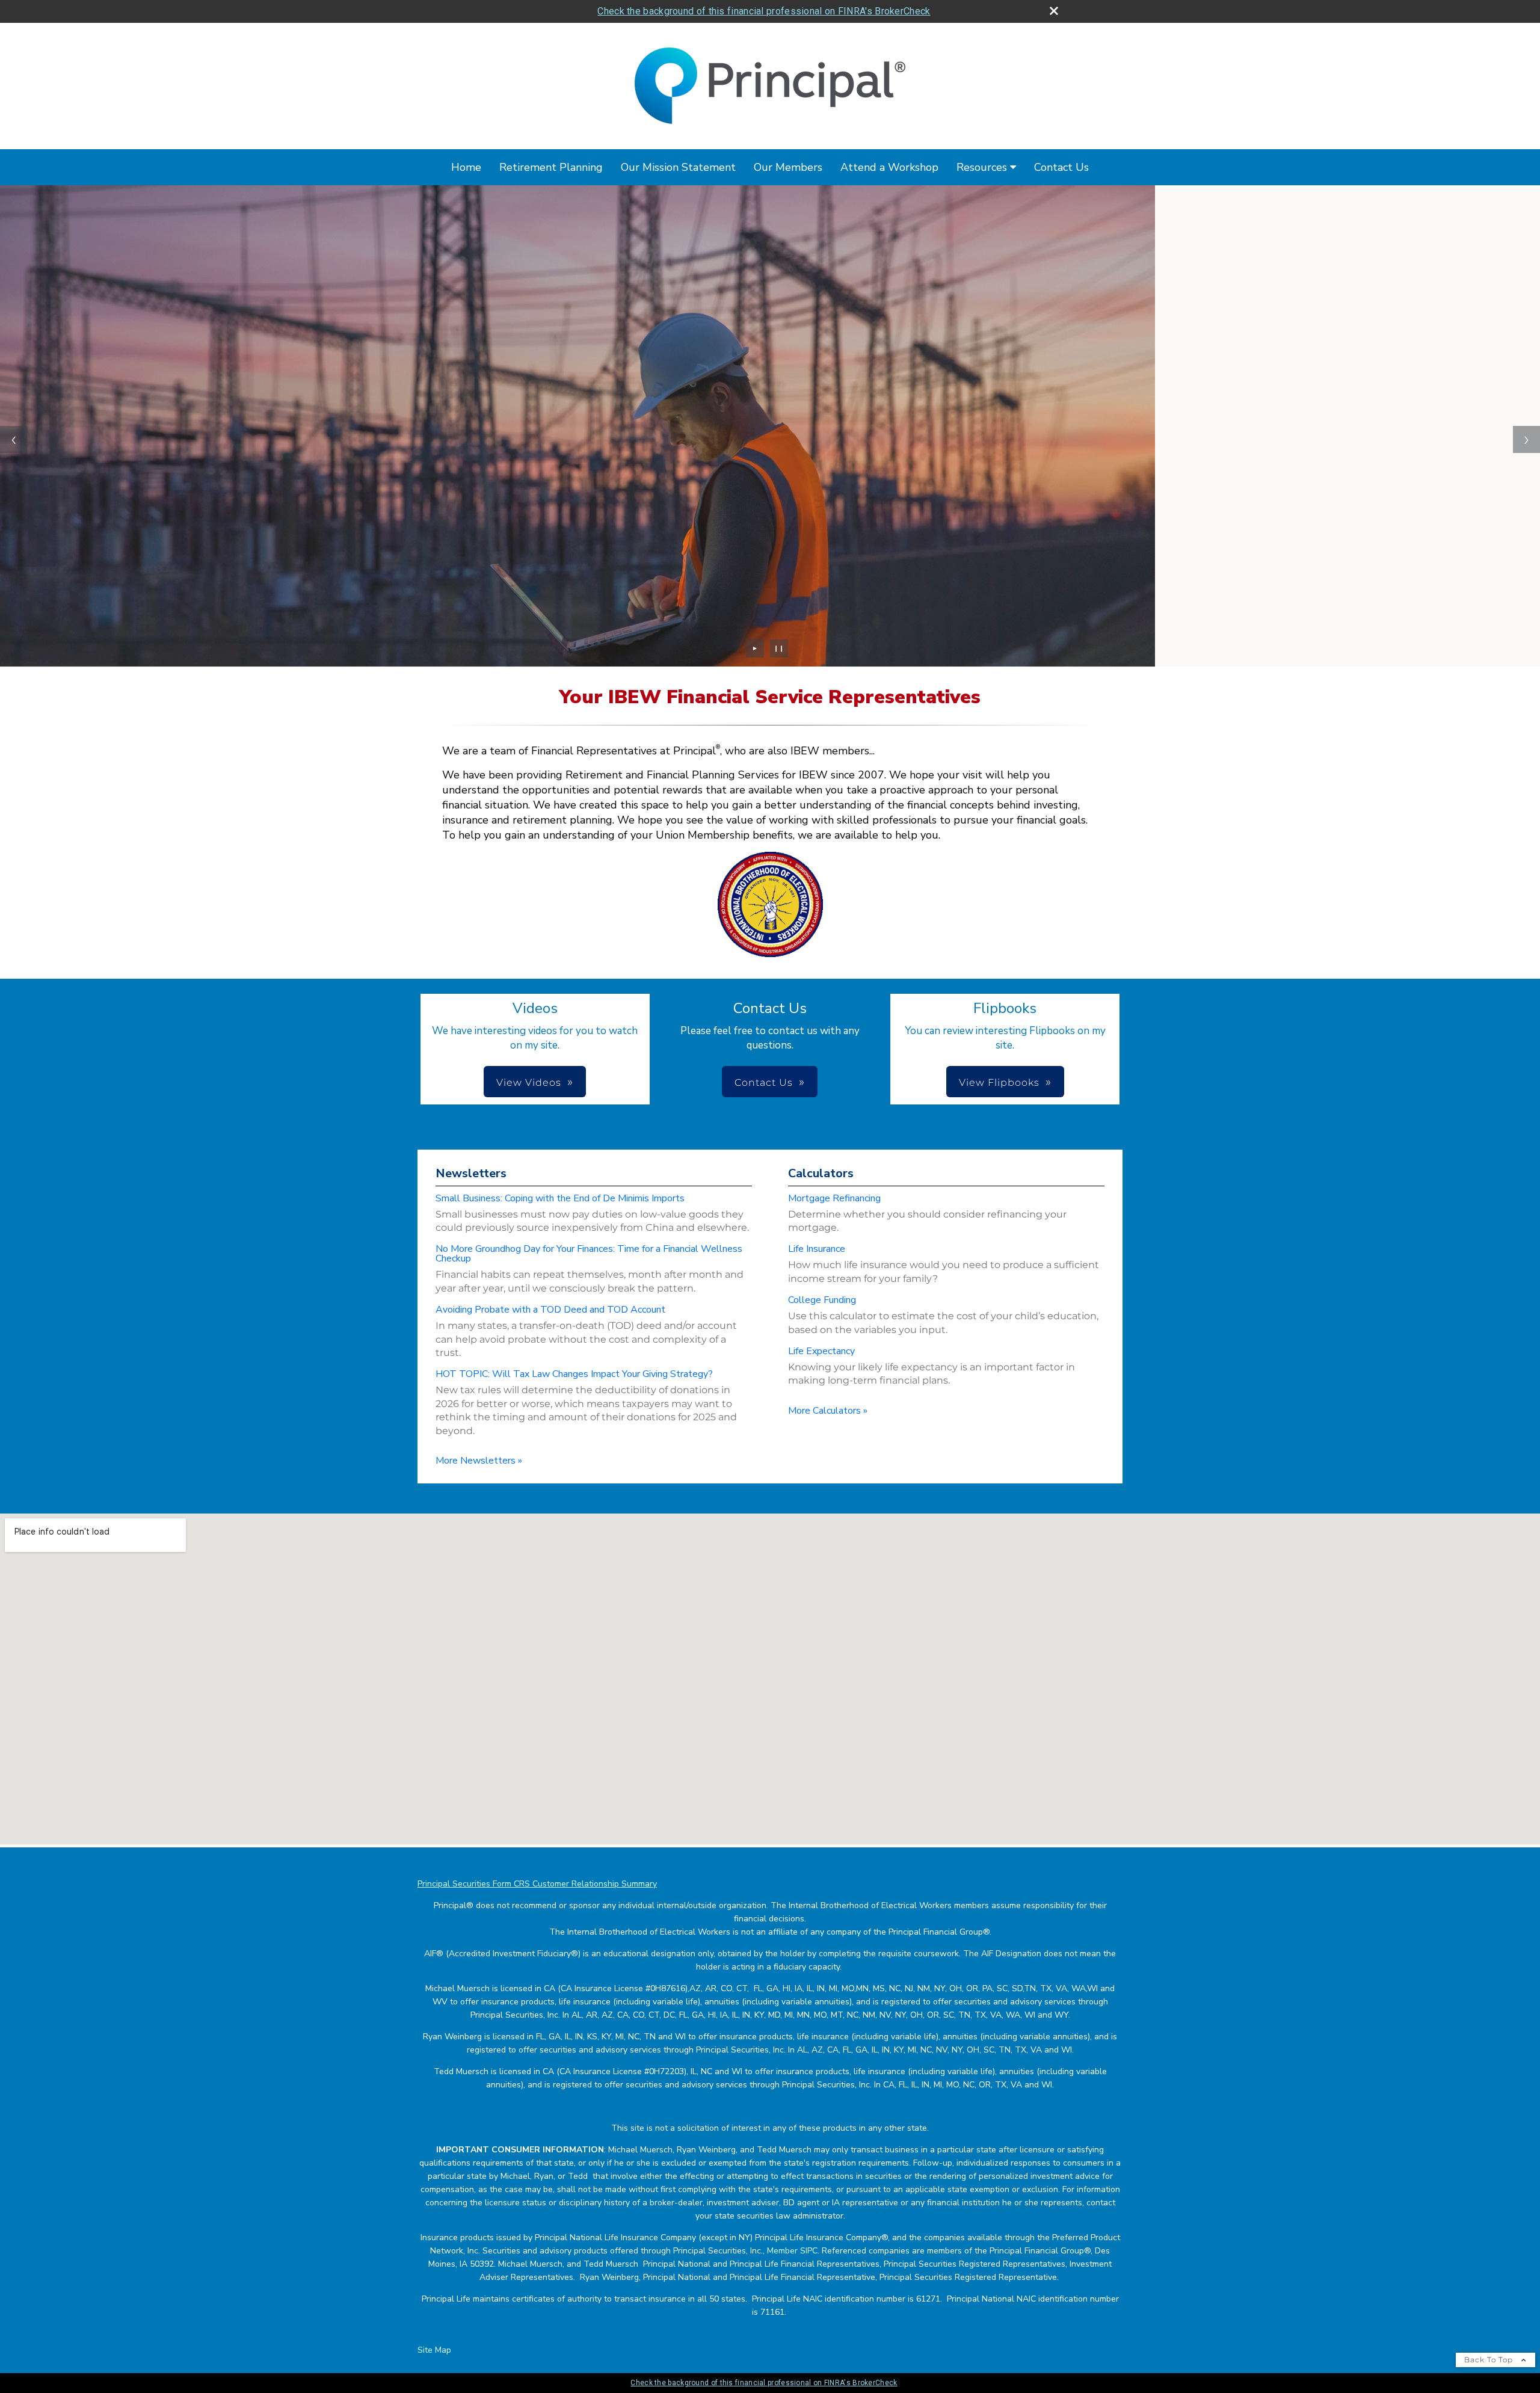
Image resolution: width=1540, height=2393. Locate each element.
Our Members (788, 167)
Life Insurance (817, 1249)
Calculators (821, 1173)
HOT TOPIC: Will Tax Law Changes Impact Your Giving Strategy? (574, 1374)
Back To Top (1490, 2360)
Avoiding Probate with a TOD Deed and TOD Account (550, 1310)
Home (466, 167)
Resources (982, 167)
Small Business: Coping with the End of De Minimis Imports (560, 1198)
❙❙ (779, 648)
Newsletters (471, 1173)
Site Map (434, 2350)
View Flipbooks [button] (999, 1083)
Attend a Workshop (889, 167)
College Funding (822, 1300)
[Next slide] (1526, 439)
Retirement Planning (551, 167)
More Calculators (828, 1411)
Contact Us (1061, 167)
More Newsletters (479, 1461)
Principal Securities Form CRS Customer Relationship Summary (537, 1884)
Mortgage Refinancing (834, 1198)
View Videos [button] (529, 1083)
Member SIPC (792, 2251)
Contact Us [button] (764, 1083)
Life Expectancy (821, 1351)
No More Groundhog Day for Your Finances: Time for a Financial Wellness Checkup (589, 1254)
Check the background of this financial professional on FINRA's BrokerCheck (764, 11)
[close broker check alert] (1054, 11)
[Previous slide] (14, 439)
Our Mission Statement (678, 167)
